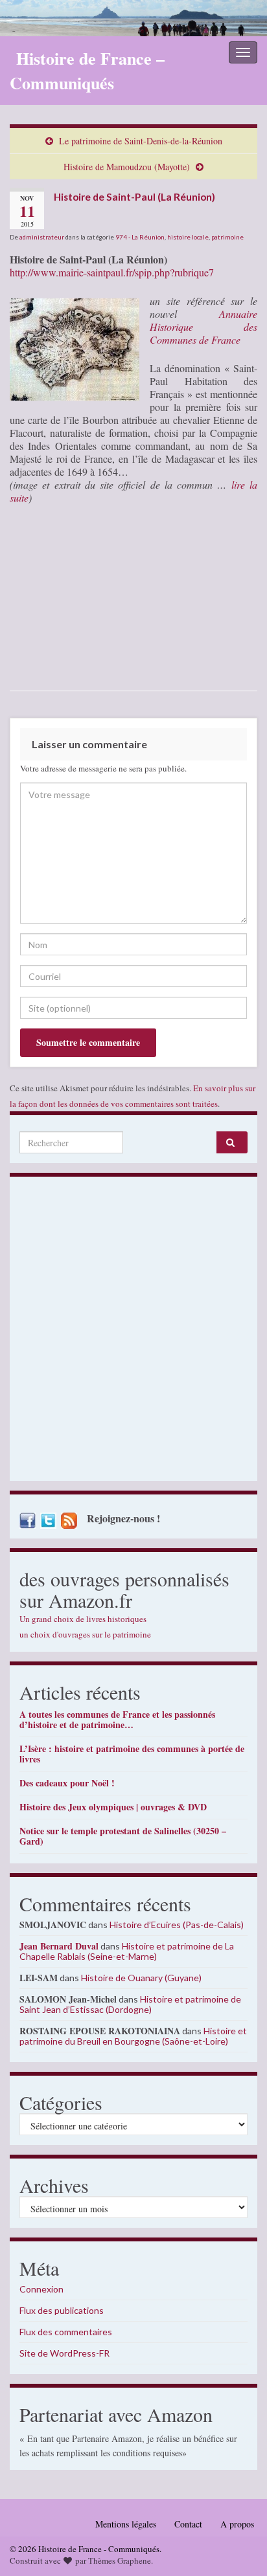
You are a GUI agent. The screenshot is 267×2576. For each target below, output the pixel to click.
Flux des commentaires (66, 2332)
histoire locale (188, 237)
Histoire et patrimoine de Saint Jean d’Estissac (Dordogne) (130, 2004)
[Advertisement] (133, 1332)
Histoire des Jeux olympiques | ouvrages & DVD (113, 1807)
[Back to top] (238, 2547)
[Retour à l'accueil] (133, 18)
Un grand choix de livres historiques (83, 1619)
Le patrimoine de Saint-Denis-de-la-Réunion (141, 141)
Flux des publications (62, 2310)
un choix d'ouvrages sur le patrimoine (85, 1634)
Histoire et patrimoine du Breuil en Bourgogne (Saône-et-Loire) (133, 2036)
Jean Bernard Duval (59, 1946)
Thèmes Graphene (120, 2560)
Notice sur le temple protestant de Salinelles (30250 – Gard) (123, 1836)
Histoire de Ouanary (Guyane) (141, 1978)
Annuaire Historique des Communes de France (203, 327)
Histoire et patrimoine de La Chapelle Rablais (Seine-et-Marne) (127, 1951)
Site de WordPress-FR (64, 2353)
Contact (188, 2524)
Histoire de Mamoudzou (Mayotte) (127, 167)
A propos (237, 2524)
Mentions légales (126, 2524)
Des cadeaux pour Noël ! (67, 1783)
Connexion (41, 2289)
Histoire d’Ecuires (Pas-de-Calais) (177, 1925)
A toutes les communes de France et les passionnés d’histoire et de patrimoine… (117, 1719)
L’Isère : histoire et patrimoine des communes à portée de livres (132, 1754)
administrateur (42, 237)
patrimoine (227, 237)
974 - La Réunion (140, 237)
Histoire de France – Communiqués (87, 71)
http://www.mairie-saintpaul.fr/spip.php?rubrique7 (112, 272)
